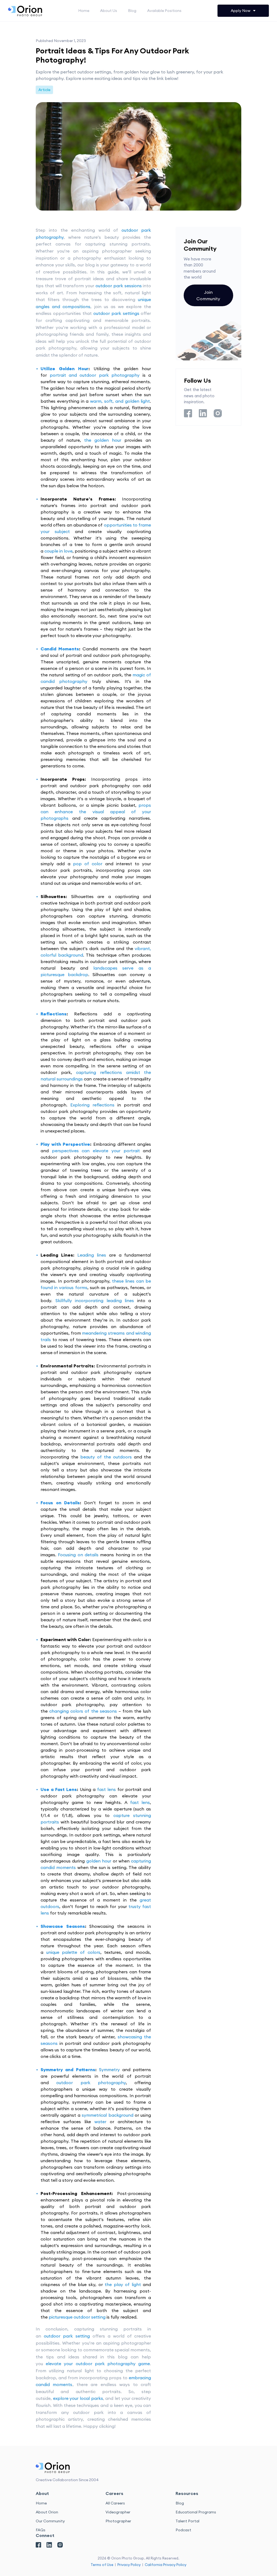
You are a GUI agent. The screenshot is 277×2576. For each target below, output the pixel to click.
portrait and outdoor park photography (95, 375)
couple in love (58, 551)
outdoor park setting (67, 2336)
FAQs (41, 2530)
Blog (132, 11)
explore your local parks (78, 2398)
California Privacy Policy (166, 2565)
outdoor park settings (116, 313)
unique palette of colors (73, 1952)
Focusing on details (78, 1555)
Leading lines (92, 1255)
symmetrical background (107, 2115)
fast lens (106, 1789)
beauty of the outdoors (106, 1457)
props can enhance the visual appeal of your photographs (96, 812)
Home (84, 11)
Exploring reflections (92, 1105)
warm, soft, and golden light (120, 401)
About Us (109, 11)
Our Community (50, 2521)
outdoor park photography (91, 2083)
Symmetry (109, 2070)
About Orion (47, 2512)
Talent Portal (187, 2521)
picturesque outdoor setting (77, 2317)
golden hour (99, 1861)
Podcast (183, 2530)
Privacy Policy (129, 2565)
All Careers (115, 2503)
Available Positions (164, 11)
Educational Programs (196, 2512)
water (100, 2122)
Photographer (118, 2521)
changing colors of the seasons (83, 1711)
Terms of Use (102, 2565)
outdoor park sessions (119, 286)
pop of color (88, 864)
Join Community (208, 295)
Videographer (118, 2512)
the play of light (123, 2284)
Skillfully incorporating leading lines (95, 1300)
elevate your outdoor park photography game (98, 2364)
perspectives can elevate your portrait (96, 1151)
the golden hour (103, 440)
